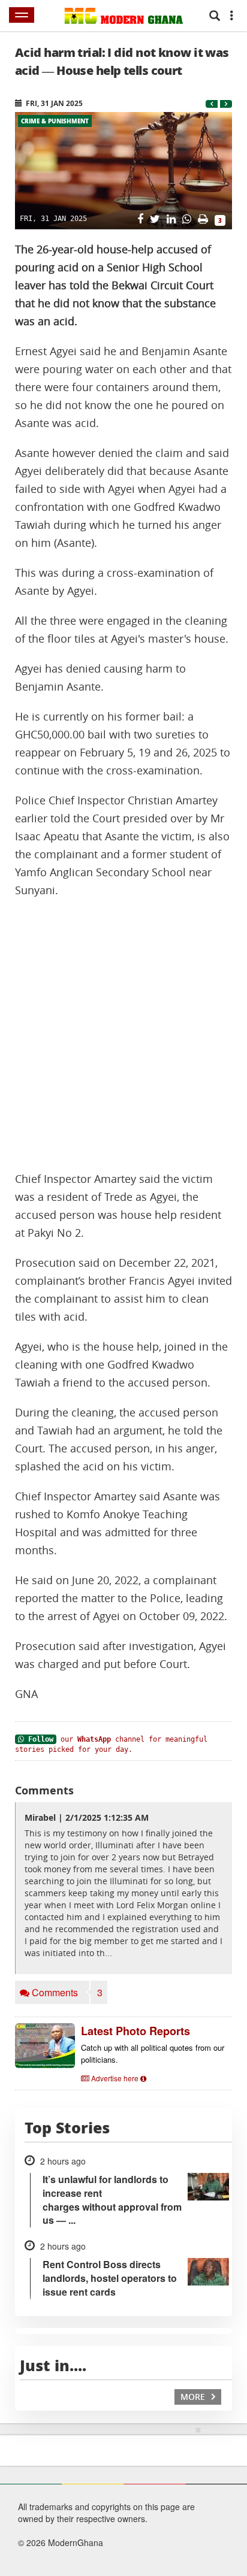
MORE (194, 2397)
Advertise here (115, 2078)
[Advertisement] (123, 1035)
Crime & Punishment (55, 121)
